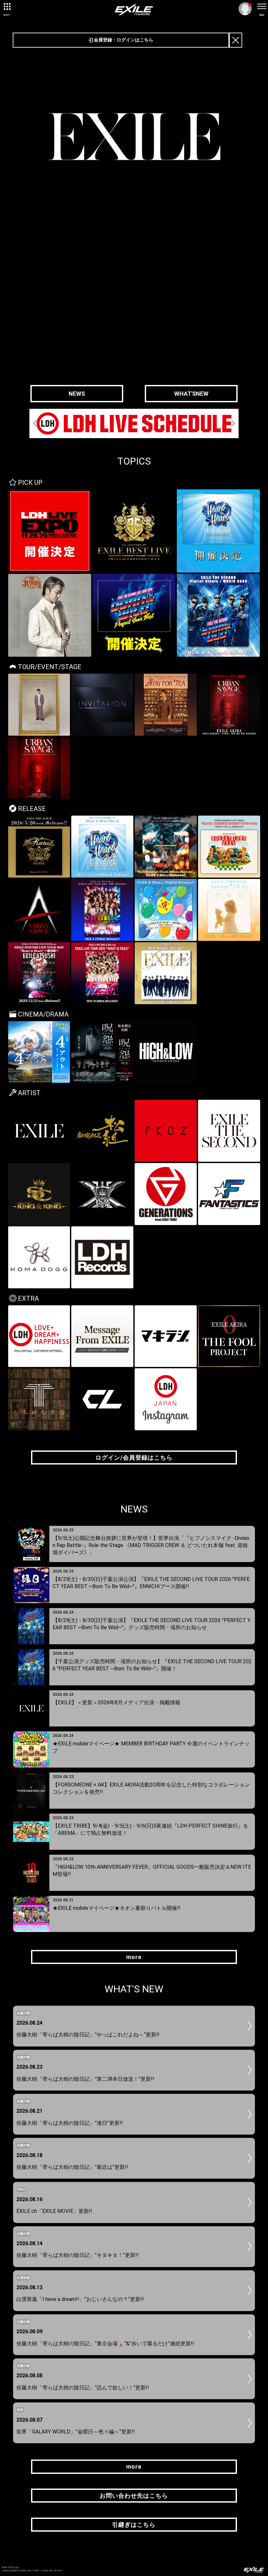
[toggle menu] (261, 7)
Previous (36, 424)
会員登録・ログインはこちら (123, 40)
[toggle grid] (7, 7)
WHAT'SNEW (191, 394)
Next (232, 424)
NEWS (77, 394)
